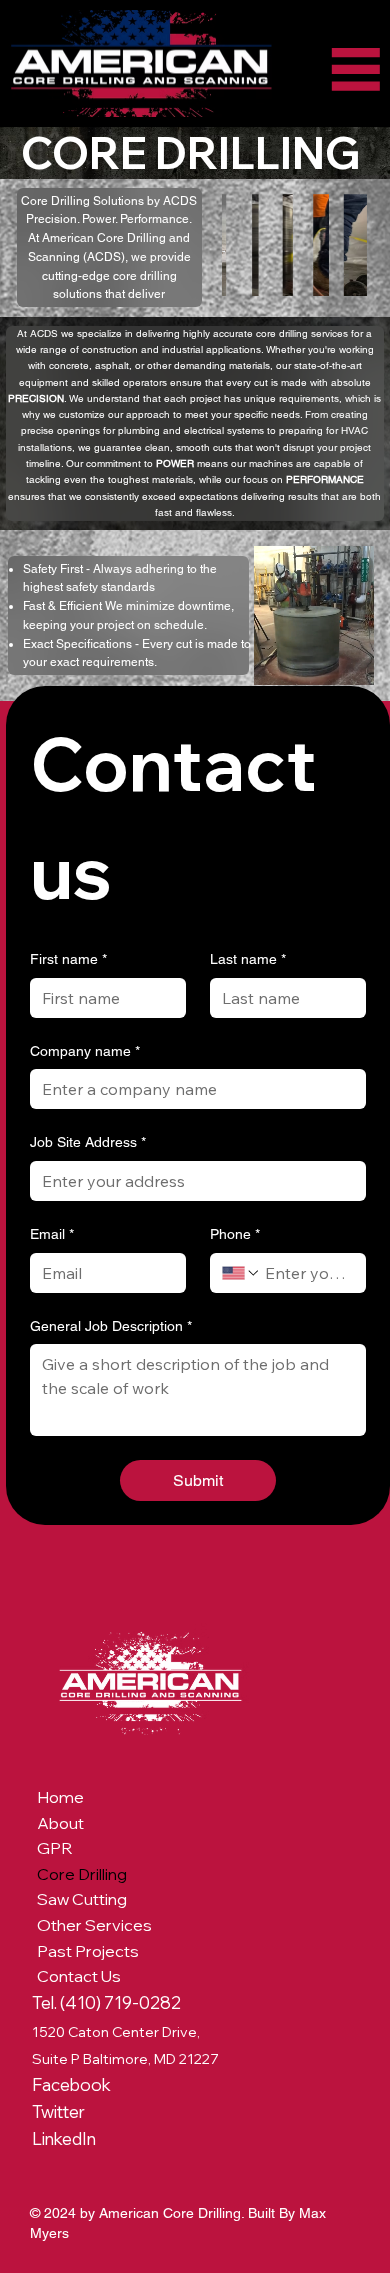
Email (52, 1234)
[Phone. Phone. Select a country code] (241, 1273)
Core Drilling (82, 1874)
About (60, 1823)
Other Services (94, 1925)
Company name (85, 1051)
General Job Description (111, 1326)
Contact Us (79, 1976)
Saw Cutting (82, 1899)
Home (60, 1797)
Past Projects (88, 1951)
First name (68, 959)
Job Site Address (88, 1142)
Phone (235, 1234)
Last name (248, 959)
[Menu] (356, 69)
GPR (54, 1848)
